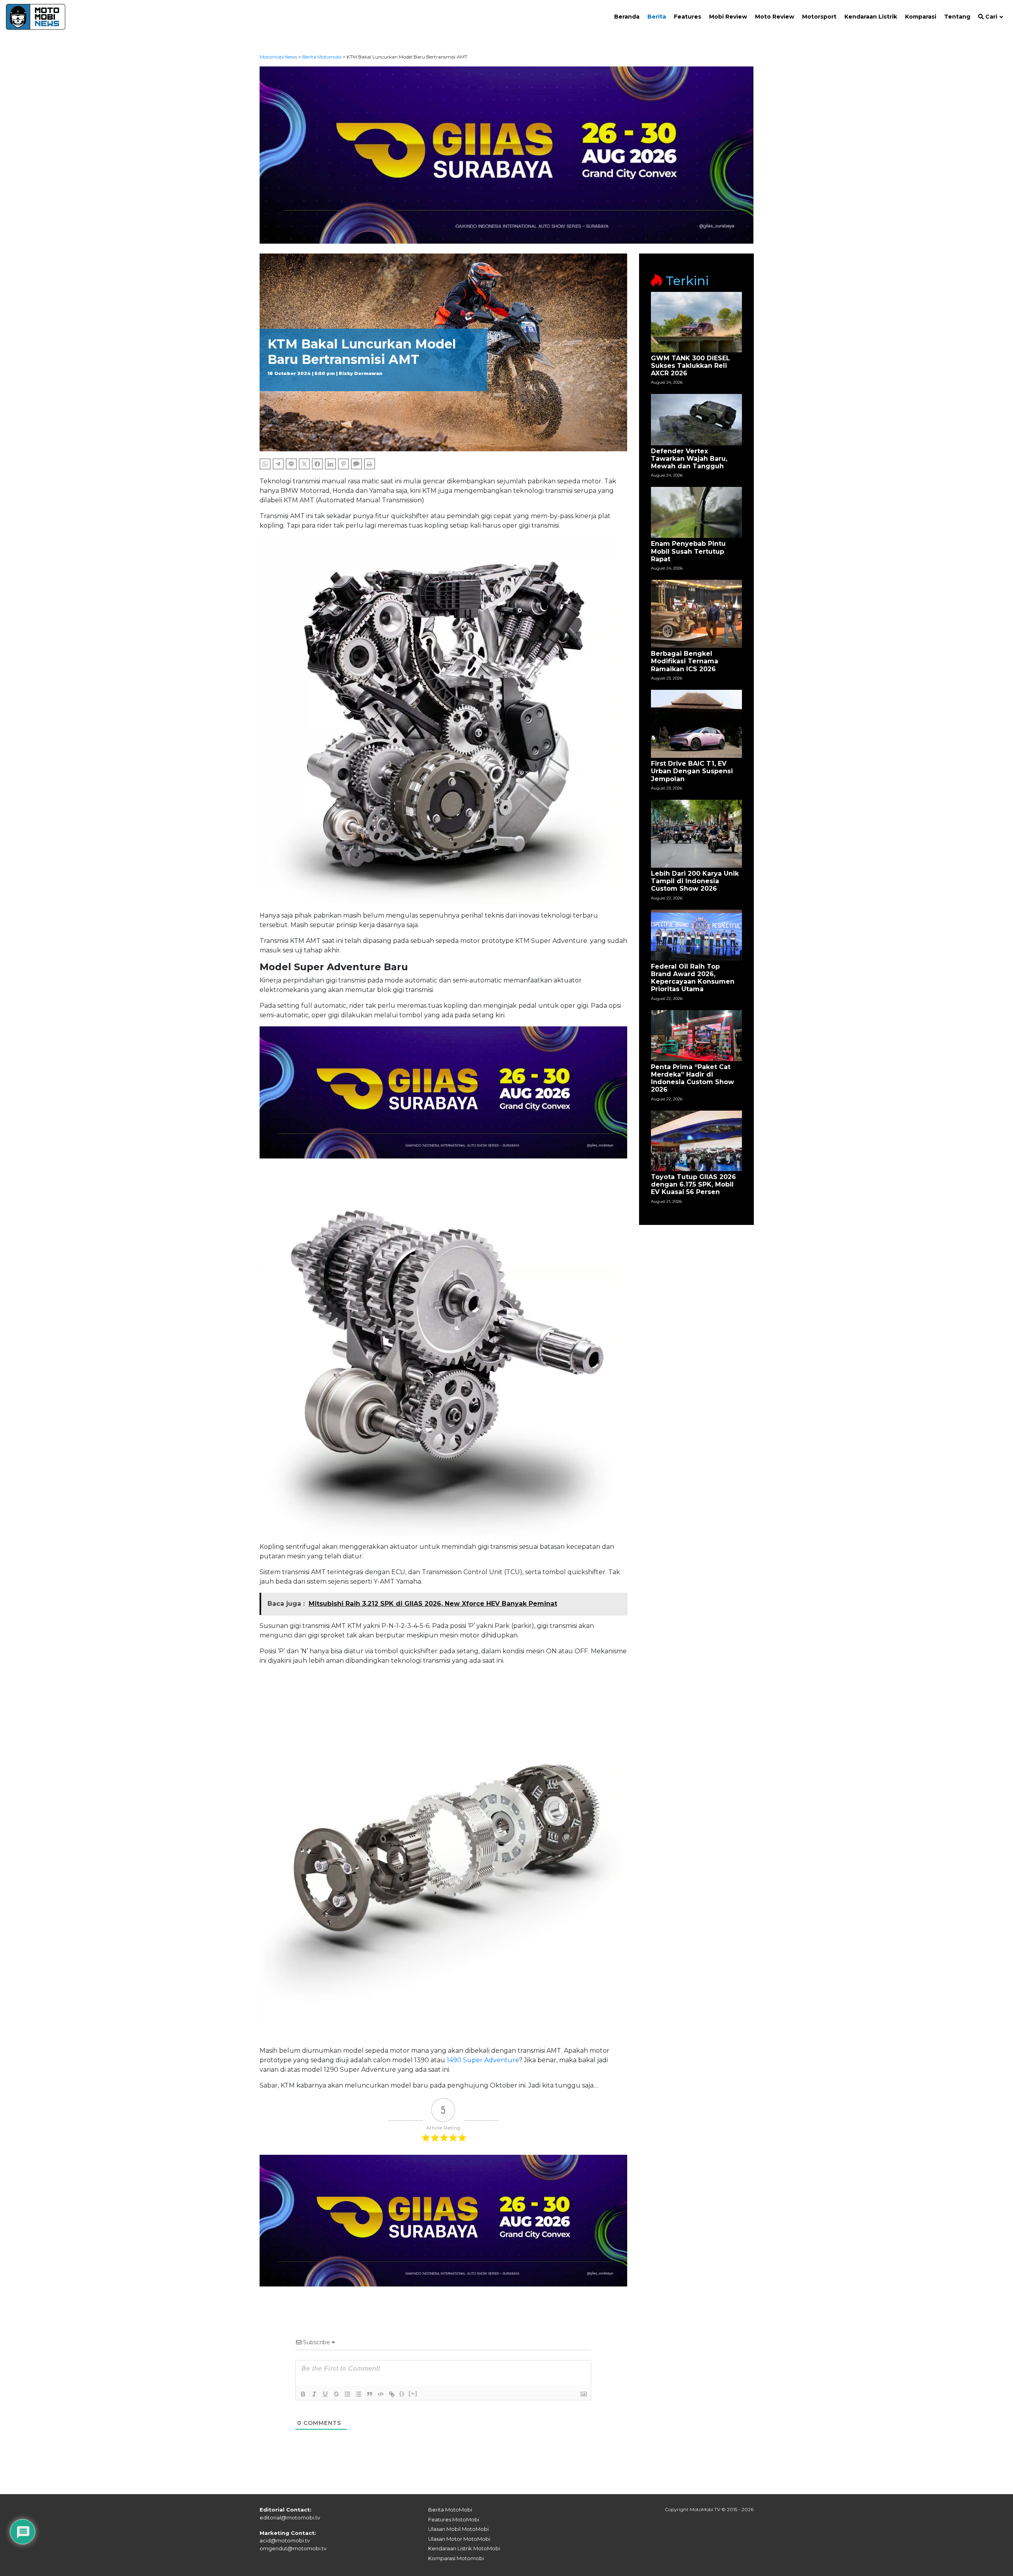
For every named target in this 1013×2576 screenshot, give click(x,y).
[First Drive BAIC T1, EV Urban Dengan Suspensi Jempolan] (696, 723)
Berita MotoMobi (450, 2510)
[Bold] (303, 2394)
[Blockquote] (370, 2394)
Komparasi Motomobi (456, 2558)
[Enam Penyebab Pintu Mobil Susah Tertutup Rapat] (696, 512)
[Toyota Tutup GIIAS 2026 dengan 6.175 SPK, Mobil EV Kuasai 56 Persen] (696, 1140)
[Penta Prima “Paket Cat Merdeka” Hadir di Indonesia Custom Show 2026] (696, 1035)
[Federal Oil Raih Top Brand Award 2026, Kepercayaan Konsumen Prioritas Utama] (696, 934)
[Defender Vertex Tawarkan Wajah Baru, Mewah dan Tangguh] (696, 419)
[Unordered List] (359, 2394)
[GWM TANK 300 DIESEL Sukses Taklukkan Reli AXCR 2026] (696, 322)
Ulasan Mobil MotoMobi (458, 2529)
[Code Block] (381, 2394)
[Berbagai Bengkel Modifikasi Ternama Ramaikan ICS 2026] (696, 613)
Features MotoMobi (454, 2519)
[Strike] (336, 2394)
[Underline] (325, 2394)
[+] (413, 2393)
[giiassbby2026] (507, 154)
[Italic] (314, 2394)
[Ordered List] (347, 2394)
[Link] (392, 2394)
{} (402, 2393)
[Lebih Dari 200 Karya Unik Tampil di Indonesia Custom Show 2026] (696, 833)
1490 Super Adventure (483, 2060)
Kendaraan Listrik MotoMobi (464, 2548)
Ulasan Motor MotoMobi (459, 2539)
